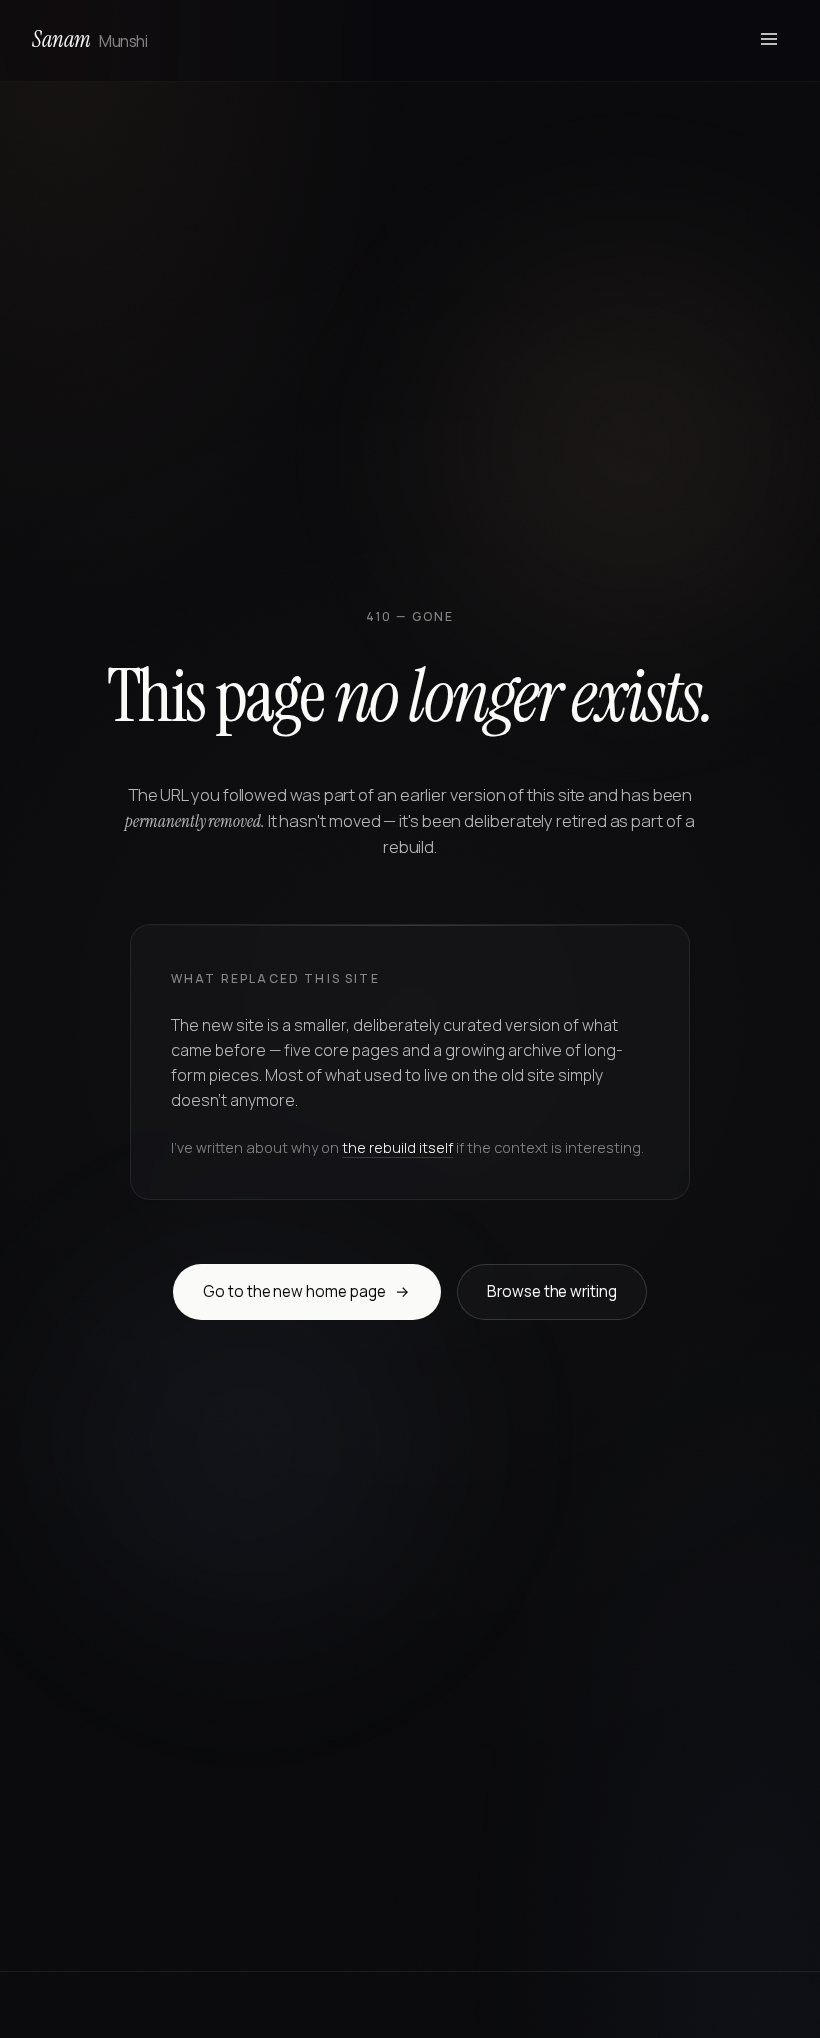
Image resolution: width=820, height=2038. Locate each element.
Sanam (89, 39)
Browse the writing (552, 1291)
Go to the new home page (306, 1291)
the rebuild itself (397, 1147)
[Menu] (769, 40)
